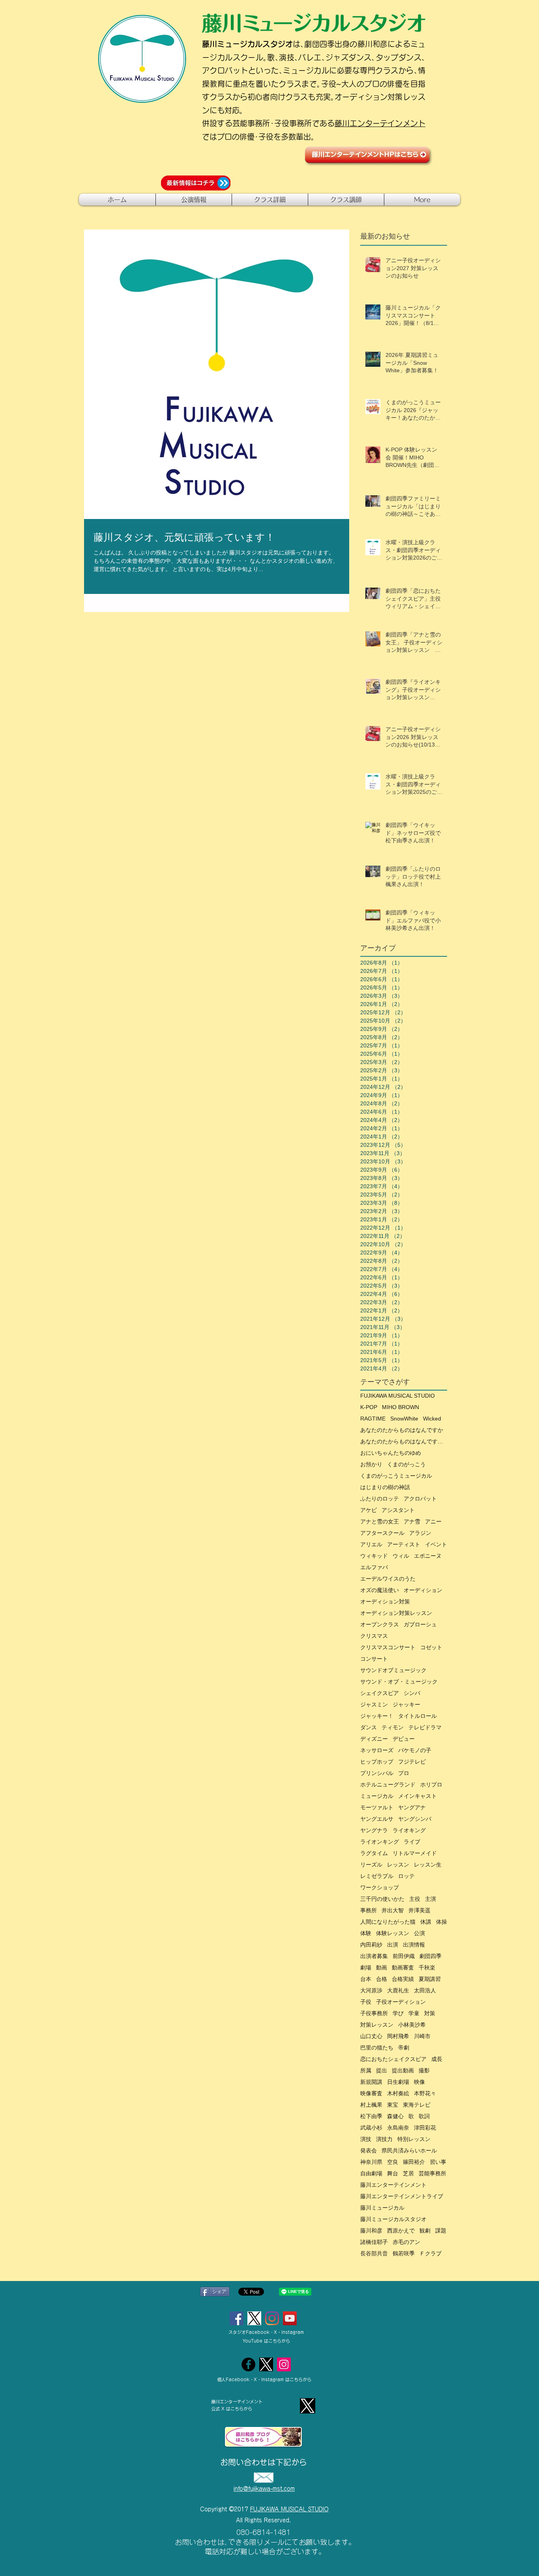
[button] (194, 200)
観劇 (425, 2231)
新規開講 (371, 2082)
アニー (433, 1521)
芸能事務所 (432, 2173)
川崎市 (422, 2036)
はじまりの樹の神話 (385, 1487)
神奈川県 (371, 2162)
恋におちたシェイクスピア (393, 2059)
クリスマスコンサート (388, 1647)
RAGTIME (373, 1419)
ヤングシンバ (415, 1819)
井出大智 (393, 1910)
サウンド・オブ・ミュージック (399, 1682)
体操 (442, 1922)
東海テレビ (417, 2105)
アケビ (369, 1510)
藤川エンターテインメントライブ (402, 2196)
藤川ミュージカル (382, 2208)
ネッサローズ (377, 1750)
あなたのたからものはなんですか (402, 1430)
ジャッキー (406, 1704)
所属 (366, 2070)
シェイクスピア (380, 1693)
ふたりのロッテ (380, 1499)
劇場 (366, 1967)
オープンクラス (380, 1624)
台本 (366, 1979)
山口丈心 (371, 2036)
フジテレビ (412, 1762)
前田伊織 (404, 1956)
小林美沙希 (412, 2025)
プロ (404, 1773)
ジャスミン (374, 1704)
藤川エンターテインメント (380, 123)
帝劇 (404, 2048)
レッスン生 (428, 1865)
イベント (436, 1544)
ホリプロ (431, 1785)
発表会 (369, 2150)
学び (398, 2013)
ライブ (412, 1842)
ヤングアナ (412, 1807)
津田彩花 (425, 2128)
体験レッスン (393, 1933)
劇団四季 (430, 1956)
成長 (437, 2059)
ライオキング (409, 1830)
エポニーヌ (428, 1556)
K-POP (369, 1407)
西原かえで (401, 2231)
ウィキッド (374, 1556)
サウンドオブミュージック (393, 1670)
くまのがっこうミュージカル (396, 1476)
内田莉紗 (371, 1945)
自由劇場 (371, 2173)
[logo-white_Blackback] (266, 2364)
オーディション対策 (385, 1602)
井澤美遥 (419, 1910)
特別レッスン (414, 2139)
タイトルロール (417, 1716)
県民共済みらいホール (409, 2150)
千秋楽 (427, 1967)
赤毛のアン (406, 2242)
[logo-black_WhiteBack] (254, 2318)
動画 (382, 1967)
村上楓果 (371, 2105)
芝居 (408, 2173)
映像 (419, 2082)
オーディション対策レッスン (396, 1613)
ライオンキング (380, 1842)
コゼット (431, 1647)
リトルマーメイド (415, 1853)
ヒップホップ (377, 1762)
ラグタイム (374, 1853)
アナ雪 (412, 1521)
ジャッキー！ (377, 1716)
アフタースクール (382, 1533)
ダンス (369, 1727)
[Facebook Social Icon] (237, 2318)
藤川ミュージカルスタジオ (393, 2219)
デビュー (404, 1739)
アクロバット (420, 1499)
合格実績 (403, 1979)
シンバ (412, 1693)
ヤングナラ (374, 1830)
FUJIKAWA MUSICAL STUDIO (398, 1396)
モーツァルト (377, 1807)
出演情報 (414, 1945)
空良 (393, 2162)
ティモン (393, 1727)
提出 (382, 2070)
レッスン (398, 1865)
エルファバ (374, 1567)
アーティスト (404, 1544)
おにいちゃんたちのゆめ (391, 1453)
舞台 (393, 2173)
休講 (426, 1922)
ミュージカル (377, 1796)
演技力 (384, 2139)
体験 (366, 1933)
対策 (430, 2013)
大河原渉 (371, 1990)
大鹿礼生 (398, 1990)
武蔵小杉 (371, 2128)
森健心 (395, 2116)
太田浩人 (425, 1990)
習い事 (438, 2162)
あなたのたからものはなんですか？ (404, 1441)
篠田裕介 (414, 2162)
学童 (414, 2013)
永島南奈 (398, 2128)
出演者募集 (374, 1956)
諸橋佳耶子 (374, 2242)
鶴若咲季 (404, 2253)
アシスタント (398, 1510)
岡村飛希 (398, 2036)
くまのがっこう (406, 1464)
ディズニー (374, 1739)
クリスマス (374, 1636)
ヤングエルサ (377, 1819)
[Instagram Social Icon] (272, 2318)
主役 (415, 1899)
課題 (441, 2231)
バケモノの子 (415, 1750)
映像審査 (371, 2093)
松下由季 (371, 2116)
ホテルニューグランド (388, 1785)
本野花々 (425, 2093)
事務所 (369, 1910)
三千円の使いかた (382, 1899)
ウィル (401, 1556)
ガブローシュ (420, 1624)
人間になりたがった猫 (388, 1922)
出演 (393, 1945)
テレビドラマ (425, 1727)
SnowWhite (404, 1419)
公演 (419, 1933)
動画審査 (403, 1967)
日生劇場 (398, 2082)
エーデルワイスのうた (388, 1579)
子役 (366, 2002)
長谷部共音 (374, 2253)
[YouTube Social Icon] (290, 2318)
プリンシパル (377, 1773)
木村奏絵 (398, 2093)
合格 (382, 1979)
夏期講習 (430, 1979)
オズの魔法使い (380, 1590)
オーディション (423, 1590)
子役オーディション (401, 2002)
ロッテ (406, 1876)
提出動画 (403, 2070)
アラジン (420, 1533)
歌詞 (424, 2116)
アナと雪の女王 (380, 1521)
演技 (366, 2139)
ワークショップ (380, 1887)
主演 (430, 1899)
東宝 (393, 2105)
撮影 (424, 2070)
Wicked (432, 1419)
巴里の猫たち (377, 2048)
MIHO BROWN (401, 1407)
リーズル (371, 1865)
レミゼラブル (377, 1876)
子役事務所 (374, 2013)
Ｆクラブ (430, 2253)
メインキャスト (417, 1796)
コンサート (374, 1659)
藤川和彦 (371, 2231)
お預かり (371, 1464)
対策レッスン (377, 2025)
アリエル (371, 1544)
